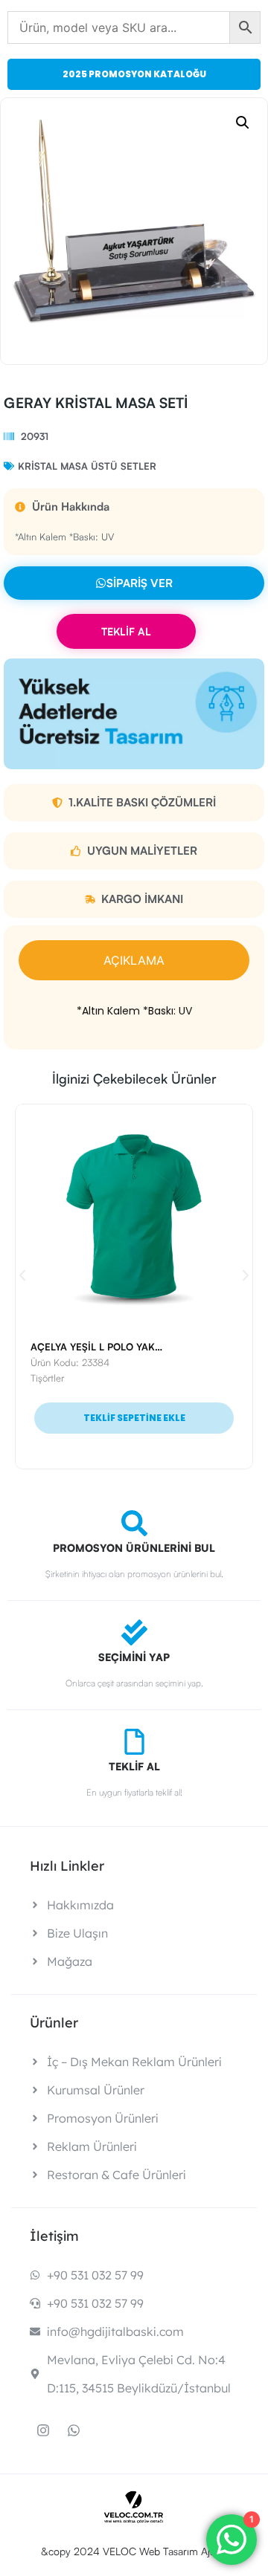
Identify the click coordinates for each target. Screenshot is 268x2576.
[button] (243, 123)
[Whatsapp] (74, 2430)
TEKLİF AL (126, 631)
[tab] (134, 960)
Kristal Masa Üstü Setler (87, 466)
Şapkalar (97, 1378)
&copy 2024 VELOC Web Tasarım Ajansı (134, 2551)
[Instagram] (43, 2430)
